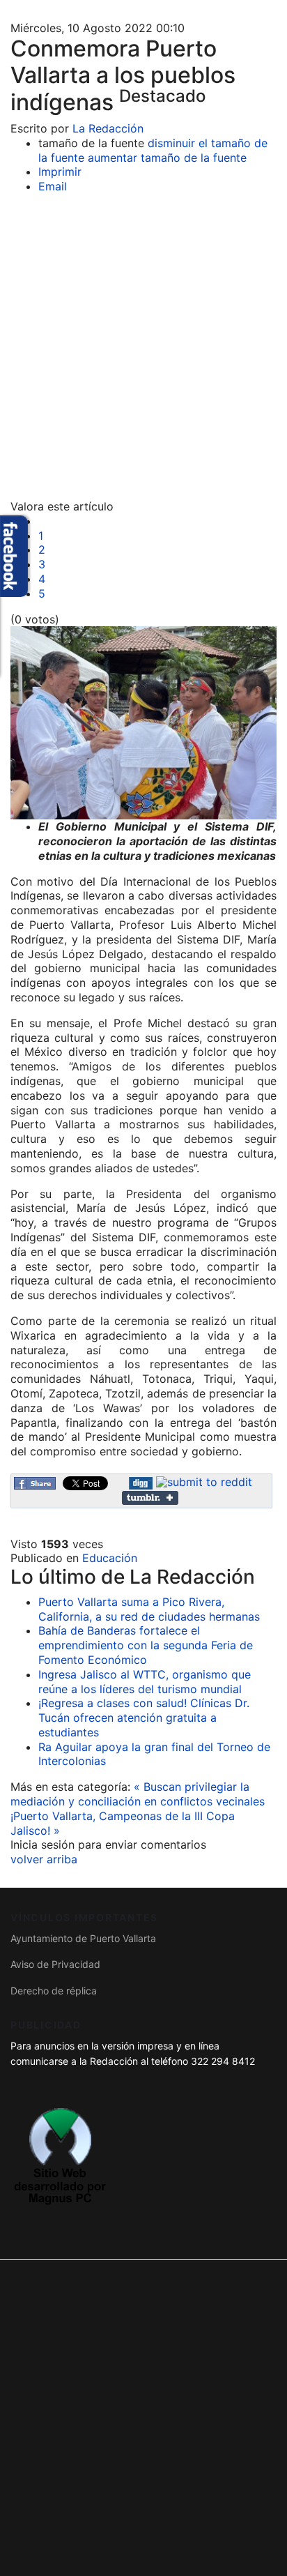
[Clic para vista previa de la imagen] (143, 723)
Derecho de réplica (54, 1991)
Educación (110, 1558)
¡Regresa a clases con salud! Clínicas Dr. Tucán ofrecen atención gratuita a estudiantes (144, 1718)
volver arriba (44, 1859)
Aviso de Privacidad (55, 1964)
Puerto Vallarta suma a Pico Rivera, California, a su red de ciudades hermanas (149, 1609)
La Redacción (108, 128)
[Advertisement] (143, 349)
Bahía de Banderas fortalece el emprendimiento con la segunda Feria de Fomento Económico (146, 1645)
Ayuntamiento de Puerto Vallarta (83, 1938)
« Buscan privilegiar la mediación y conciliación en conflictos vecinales (138, 1794)
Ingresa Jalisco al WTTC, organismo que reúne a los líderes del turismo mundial (145, 1682)
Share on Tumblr (150, 1498)
